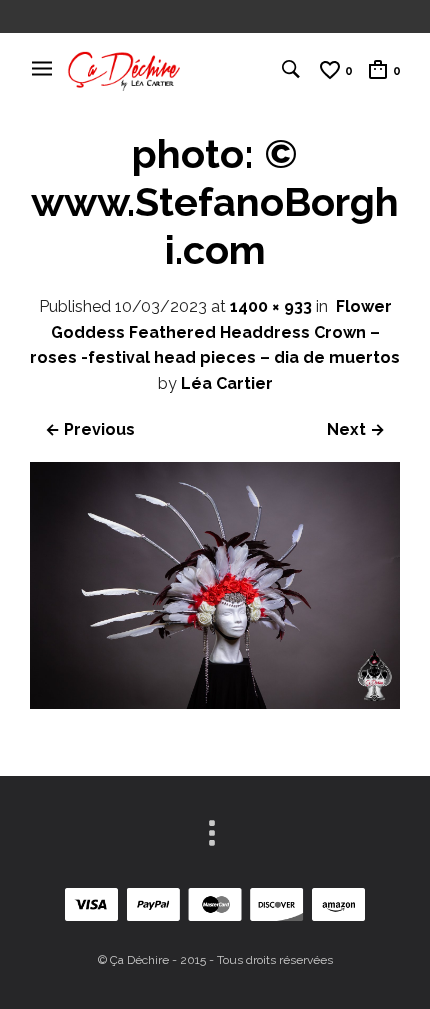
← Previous (90, 429)
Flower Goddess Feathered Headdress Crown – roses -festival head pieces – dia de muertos (215, 332)
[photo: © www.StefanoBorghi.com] (215, 703)
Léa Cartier (227, 383)
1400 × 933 (271, 306)
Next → (356, 429)
